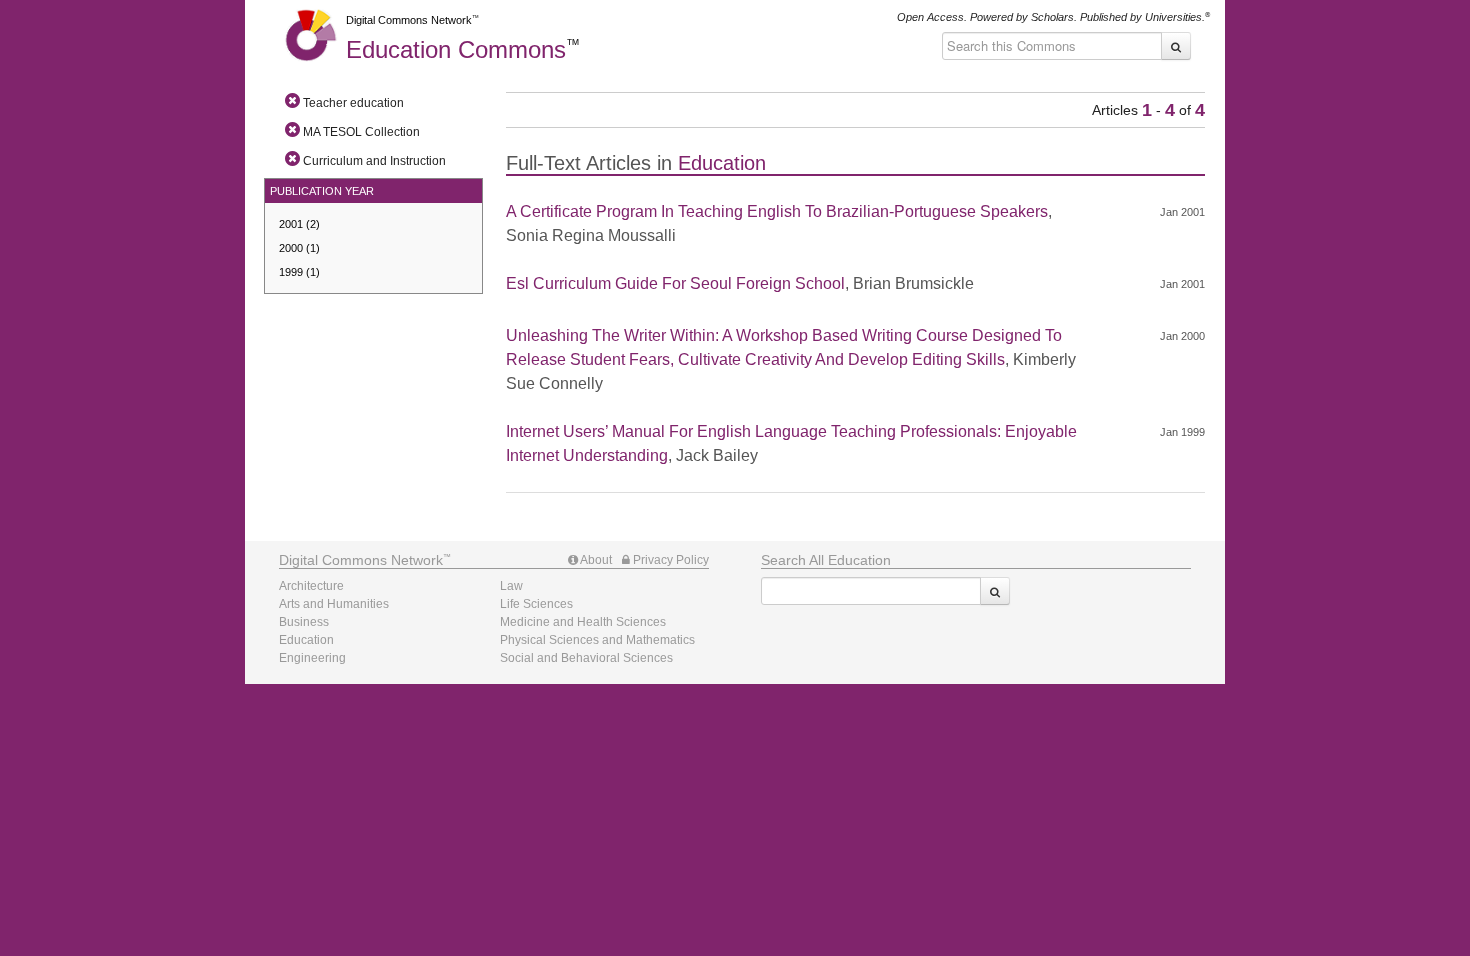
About (595, 560)
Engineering (312, 658)
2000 (299, 248)
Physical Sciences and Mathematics (597, 640)
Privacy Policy (669, 560)
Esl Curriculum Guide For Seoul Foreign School (675, 283)
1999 (299, 272)
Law (511, 586)
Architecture (311, 586)
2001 (299, 224)
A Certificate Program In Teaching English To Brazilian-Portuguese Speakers (777, 211)
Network (361, 560)
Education (456, 49)
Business (304, 622)
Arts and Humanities (334, 604)
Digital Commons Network (409, 20)
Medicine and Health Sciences (583, 622)
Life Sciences (536, 604)
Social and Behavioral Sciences (586, 658)
